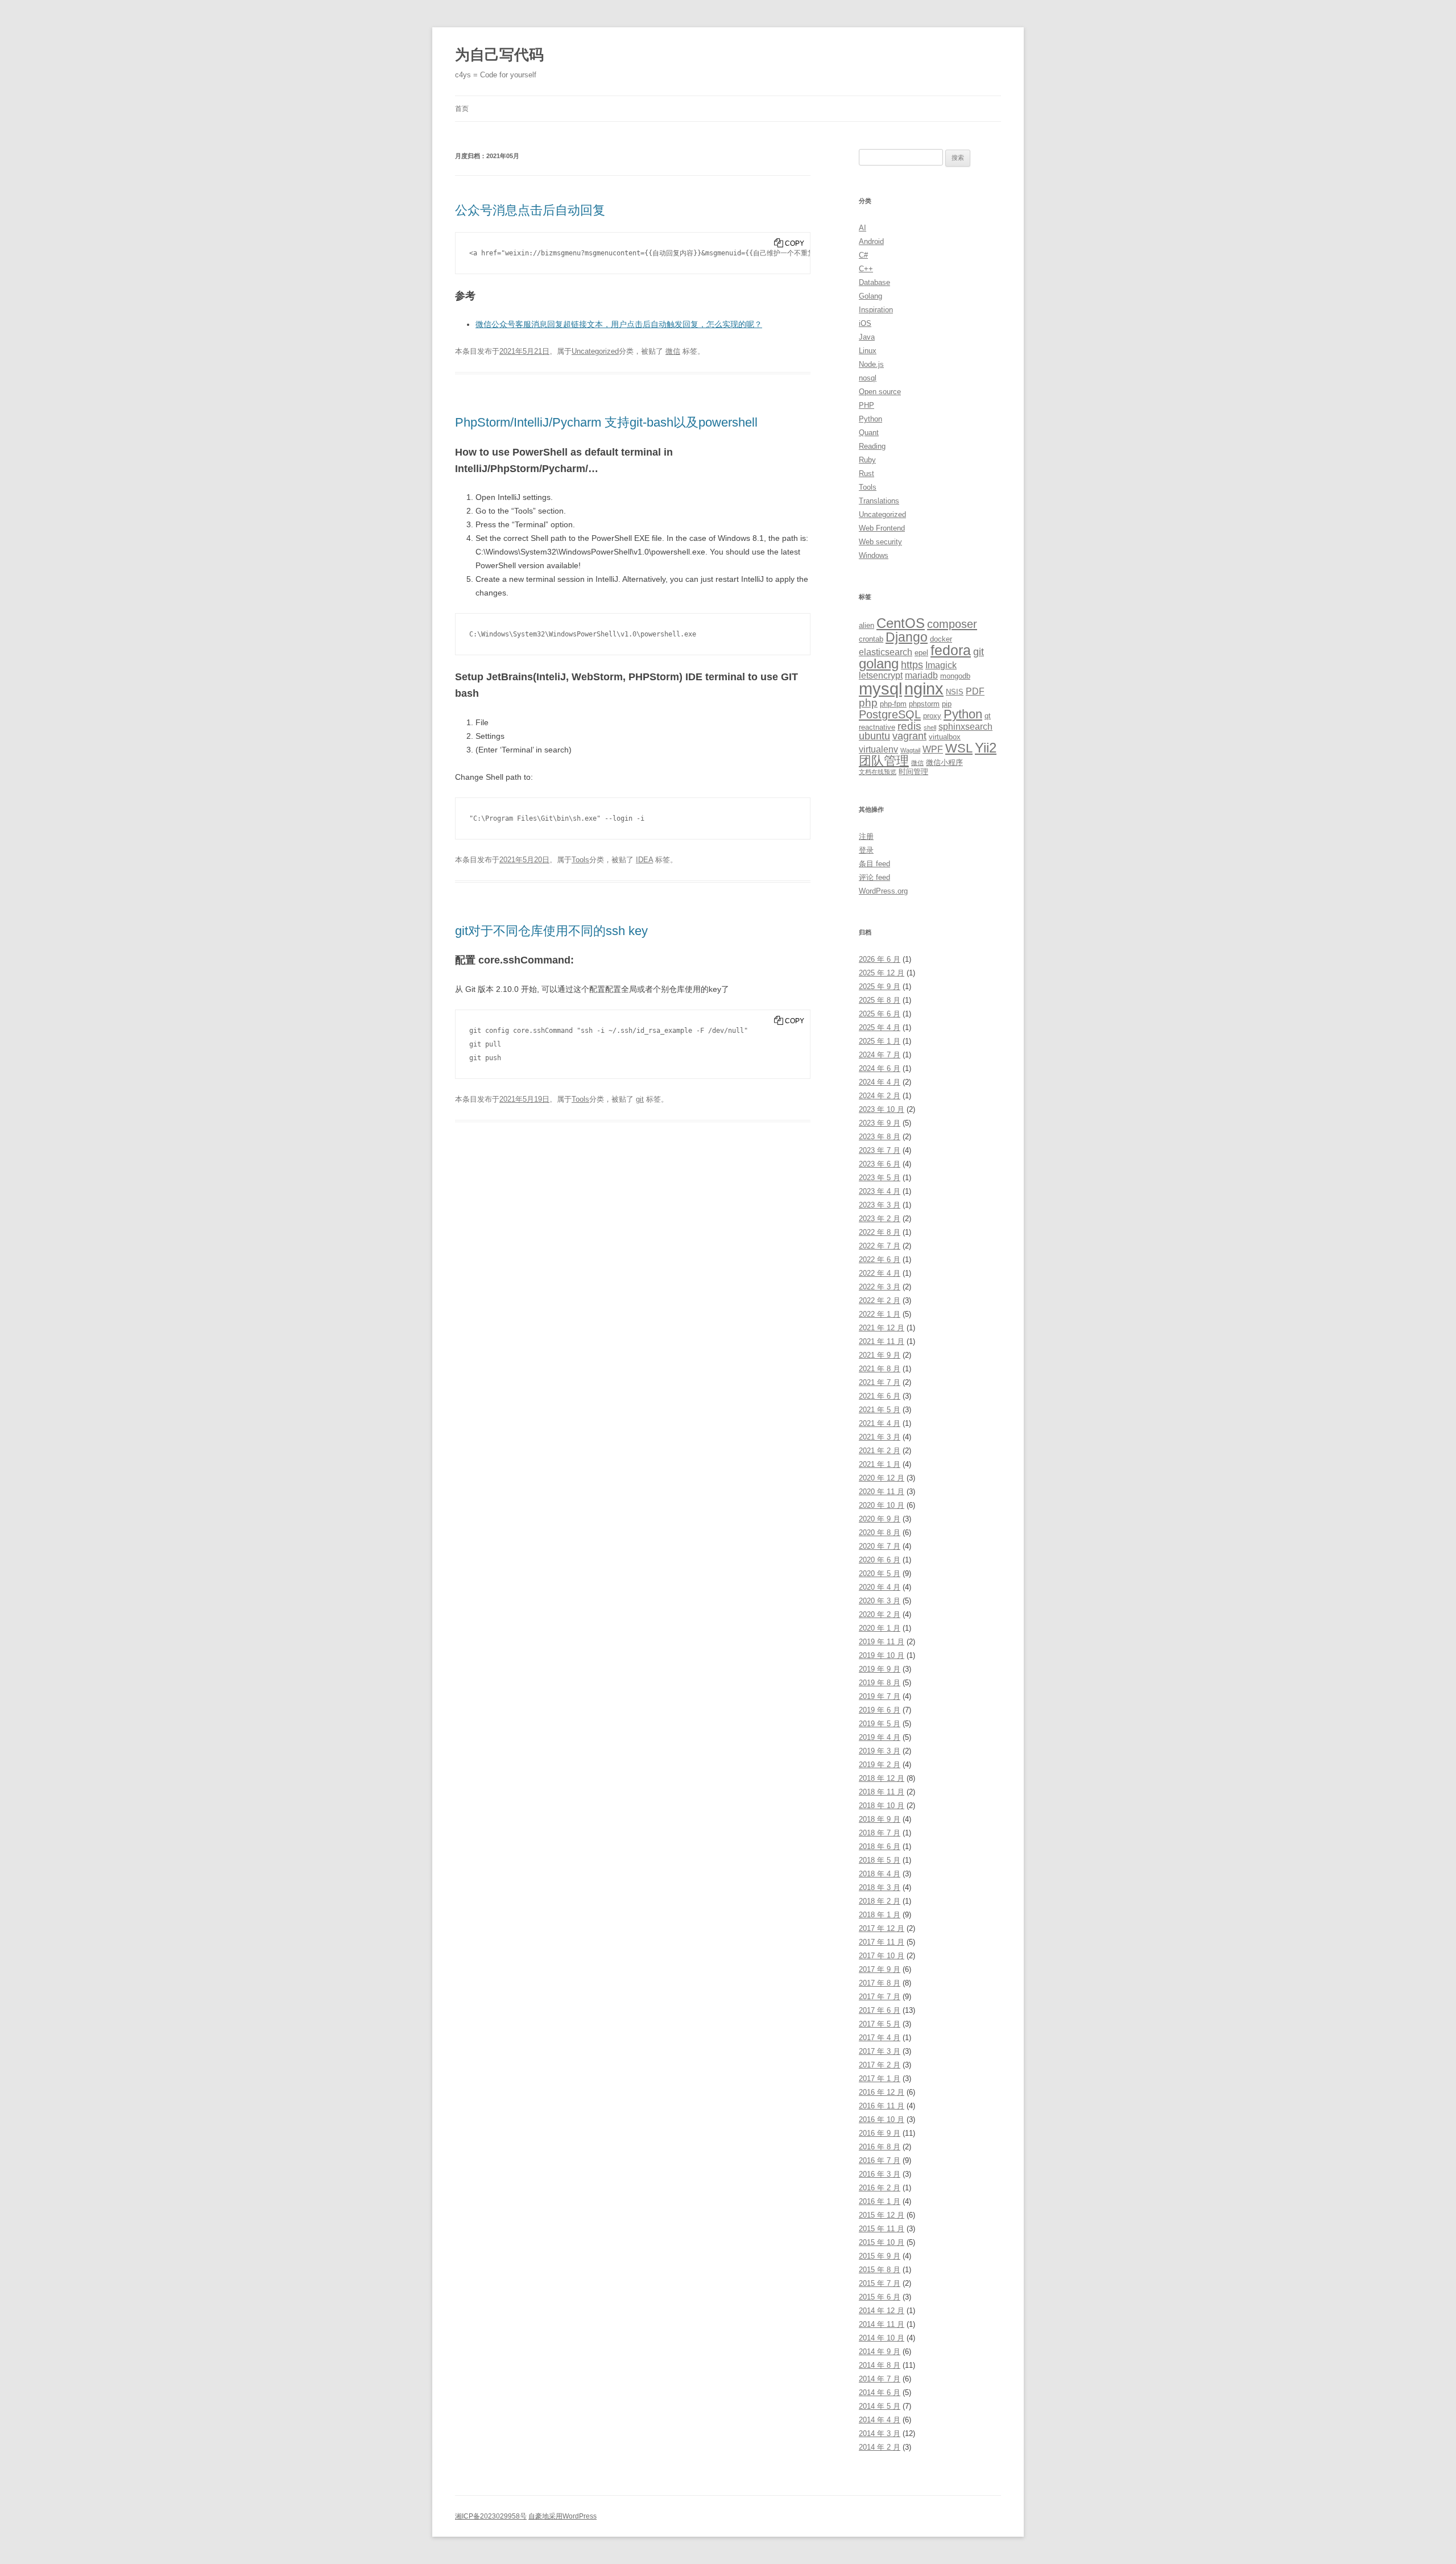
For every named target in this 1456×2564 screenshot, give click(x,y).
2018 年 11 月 (882, 1792)
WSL (959, 748)
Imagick (941, 665)
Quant (869, 433)
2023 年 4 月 (880, 1191)
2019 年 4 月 (880, 1737)
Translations (879, 501)
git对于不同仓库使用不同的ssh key (551, 931)
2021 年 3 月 (880, 1437)
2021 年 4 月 (880, 1423)
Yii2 (986, 748)
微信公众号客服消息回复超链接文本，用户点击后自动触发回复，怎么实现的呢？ (619, 324)
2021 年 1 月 (880, 1464)
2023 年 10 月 (882, 1109)
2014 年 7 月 (880, 2379)
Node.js (871, 364)
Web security (880, 542)
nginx (924, 689)
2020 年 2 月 (880, 1614)
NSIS (955, 692)
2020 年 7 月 (880, 1546)
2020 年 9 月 (880, 1519)
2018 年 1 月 (880, 1915)
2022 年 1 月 (880, 1314)
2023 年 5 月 (880, 1178)
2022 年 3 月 (880, 1287)
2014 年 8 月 (880, 2365)
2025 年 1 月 (880, 1041)
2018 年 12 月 (882, 1778)
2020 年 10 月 (882, 1505)
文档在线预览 (878, 772)
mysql (880, 688)
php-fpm (893, 704)
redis (909, 726)
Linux (868, 351)
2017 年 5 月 (880, 2024)
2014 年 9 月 (880, 2352)
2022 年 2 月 (880, 1300)
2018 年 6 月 (880, 1847)
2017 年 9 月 (880, 1969)
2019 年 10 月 (882, 1655)
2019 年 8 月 (880, 1683)
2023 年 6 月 (880, 1164)
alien (866, 625)
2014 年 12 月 (882, 2311)
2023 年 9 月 (880, 1123)
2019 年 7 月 (880, 1696)
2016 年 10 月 (882, 2120)
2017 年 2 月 (880, 2065)
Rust (866, 473)
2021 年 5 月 (880, 1410)
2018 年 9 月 (880, 1819)
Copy (795, 243)
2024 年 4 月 (880, 1082)
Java (867, 337)
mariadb (921, 675)
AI (863, 228)
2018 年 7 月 (880, 1833)
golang (879, 664)
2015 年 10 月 (882, 2242)
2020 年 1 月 (880, 1628)
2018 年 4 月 (880, 1874)
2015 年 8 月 (880, 2270)
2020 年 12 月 (882, 1478)
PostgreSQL (890, 714)
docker (941, 639)
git (640, 1099)
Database (874, 282)
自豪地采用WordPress (562, 2516)
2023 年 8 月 (880, 1137)
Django (907, 637)
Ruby (867, 460)
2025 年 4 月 (880, 1027)
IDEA (644, 860)
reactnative (877, 727)
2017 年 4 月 (880, 2038)
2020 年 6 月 (880, 1560)
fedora (951, 650)
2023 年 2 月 (880, 1219)
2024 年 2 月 (880, 1096)
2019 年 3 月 (880, 1751)
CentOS (901, 623)
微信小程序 (944, 762)
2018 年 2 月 (880, 1901)
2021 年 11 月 (882, 1341)
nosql (868, 378)
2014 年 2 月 (880, 2447)
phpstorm (924, 704)
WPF (933, 749)
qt (988, 716)
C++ (866, 269)
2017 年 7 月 (880, 1997)
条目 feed (874, 864)
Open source (880, 392)
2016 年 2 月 (880, 2188)
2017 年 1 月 (880, 2079)
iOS (865, 323)
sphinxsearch (965, 727)
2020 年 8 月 (880, 1533)
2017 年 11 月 (882, 1942)
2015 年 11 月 (882, 2229)
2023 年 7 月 (880, 1150)
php (868, 703)
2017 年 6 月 (880, 2010)
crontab (871, 639)
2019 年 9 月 (880, 1669)
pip (947, 704)
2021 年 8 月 (880, 1369)
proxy (932, 716)
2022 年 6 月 (880, 1260)
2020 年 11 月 (882, 1492)
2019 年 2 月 (880, 1765)
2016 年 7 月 (880, 2160)
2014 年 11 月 (882, 2324)
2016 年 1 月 (880, 2201)
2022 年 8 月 (880, 1232)
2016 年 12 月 (882, 2092)
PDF (975, 691)
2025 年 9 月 (880, 987)
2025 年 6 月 (880, 1014)
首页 (462, 109)
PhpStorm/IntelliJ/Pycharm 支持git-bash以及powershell (606, 422)
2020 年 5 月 (880, 1573)
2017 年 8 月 (880, 1983)
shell (930, 727)
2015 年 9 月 (880, 2256)
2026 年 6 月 (880, 959)
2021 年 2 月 (880, 1451)
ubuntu (874, 736)
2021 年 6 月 (880, 1396)
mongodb (955, 676)
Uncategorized (595, 351)
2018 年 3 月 (880, 1887)
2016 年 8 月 (880, 2147)
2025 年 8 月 (880, 1000)
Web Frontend (882, 528)
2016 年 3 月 (880, 2174)
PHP (866, 405)
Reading (872, 446)
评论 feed (874, 877)
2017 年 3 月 (880, 2051)
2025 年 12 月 (882, 973)
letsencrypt (881, 675)
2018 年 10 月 (882, 1806)
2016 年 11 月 (882, 2106)
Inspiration (876, 310)
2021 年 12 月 (882, 1328)
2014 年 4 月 (880, 2420)
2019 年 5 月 (880, 1724)
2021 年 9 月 (880, 1355)
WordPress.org (883, 891)
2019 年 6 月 (880, 1710)
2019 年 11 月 (882, 1642)
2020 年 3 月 (880, 1601)
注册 (866, 836)
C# (863, 255)
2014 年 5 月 (880, 2406)
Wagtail (910, 750)
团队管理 (884, 761)
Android (871, 241)
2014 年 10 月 (882, 2338)
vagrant (909, 736)
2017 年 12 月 (882, 1928)
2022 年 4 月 (880, 1273)
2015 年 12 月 (882, 2215)
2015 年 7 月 (880, 2283)
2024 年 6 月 (880, 1068)
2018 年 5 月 (880, 1860)
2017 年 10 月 (882, 1956)
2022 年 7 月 (880, 1246)
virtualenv (878, 749)
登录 (866, 850)
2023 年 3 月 (880, 1205)
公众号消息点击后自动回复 (530, 210)
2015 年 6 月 (880, 2297)
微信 (673, 351)
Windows (874, 555)
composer (952, 624)
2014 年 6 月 (880, 2393)
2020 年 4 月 (880, 1587)
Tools (580, 860)
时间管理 (913, 772)
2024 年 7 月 (880, 1055)
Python (870, 419)
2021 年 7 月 (880, 1382)
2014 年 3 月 (880, 2433)
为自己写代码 (499, 55)
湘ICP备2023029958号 (491, 2516)
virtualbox (945, 737)
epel (921, 653)
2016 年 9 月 (880, 2133)
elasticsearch (886, 652)
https (912, 665)
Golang (870, 296)
